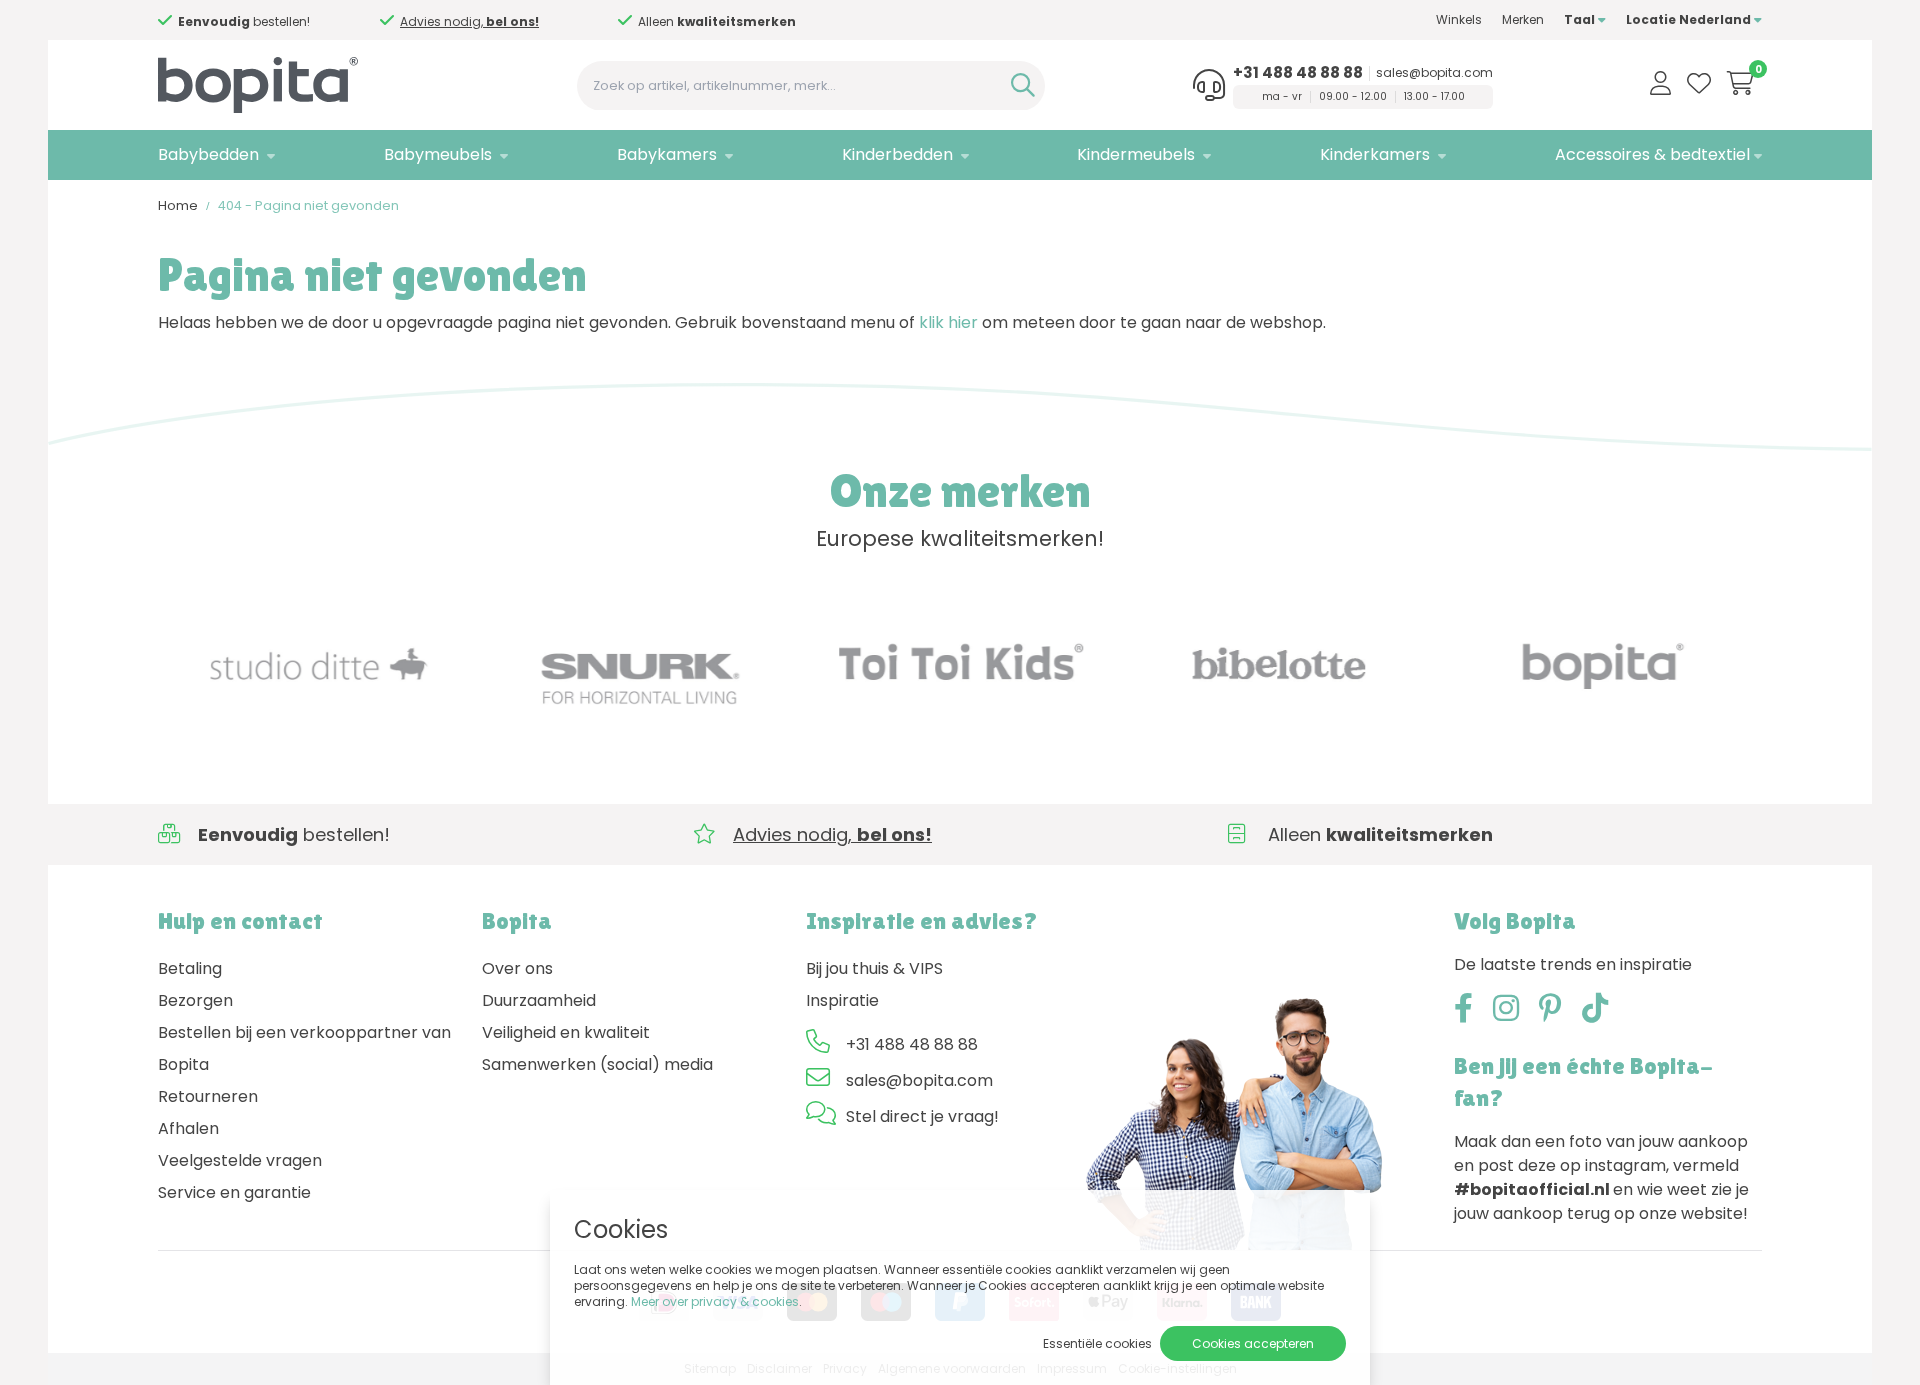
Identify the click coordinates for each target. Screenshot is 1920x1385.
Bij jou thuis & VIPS (874, 968)
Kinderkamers (1375, 154)
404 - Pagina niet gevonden (308, 205)
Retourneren (208, 1096)
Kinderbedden (897, 154)
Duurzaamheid (539, 1000)
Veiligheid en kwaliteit (566, 1032)
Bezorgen (195, 1000)
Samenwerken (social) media (597, 1064)
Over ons (517, 968)
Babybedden (208, 154)
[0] (1740, 83)
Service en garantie (234, 1192)
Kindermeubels (1136, 154)
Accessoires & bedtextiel (1652, 154)
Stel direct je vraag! (922, 1116)
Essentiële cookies (1097, 1343)
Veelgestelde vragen (240, 1160)
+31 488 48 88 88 (1298, 73)
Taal (1581, 19)
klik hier (948, 322)
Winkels (1459, 19)
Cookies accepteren (1253, 1343)
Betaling (190, 968)
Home (178, 205)
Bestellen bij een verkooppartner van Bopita (304, 1048)
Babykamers (667, 154)
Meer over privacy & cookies (715, 1301)
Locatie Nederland (1690, 19)
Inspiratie (842, 1000)
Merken (1523, 19)
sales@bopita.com (1434, 73)
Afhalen (188, 1128)
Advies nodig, (469, 21)
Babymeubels (438, 154)
